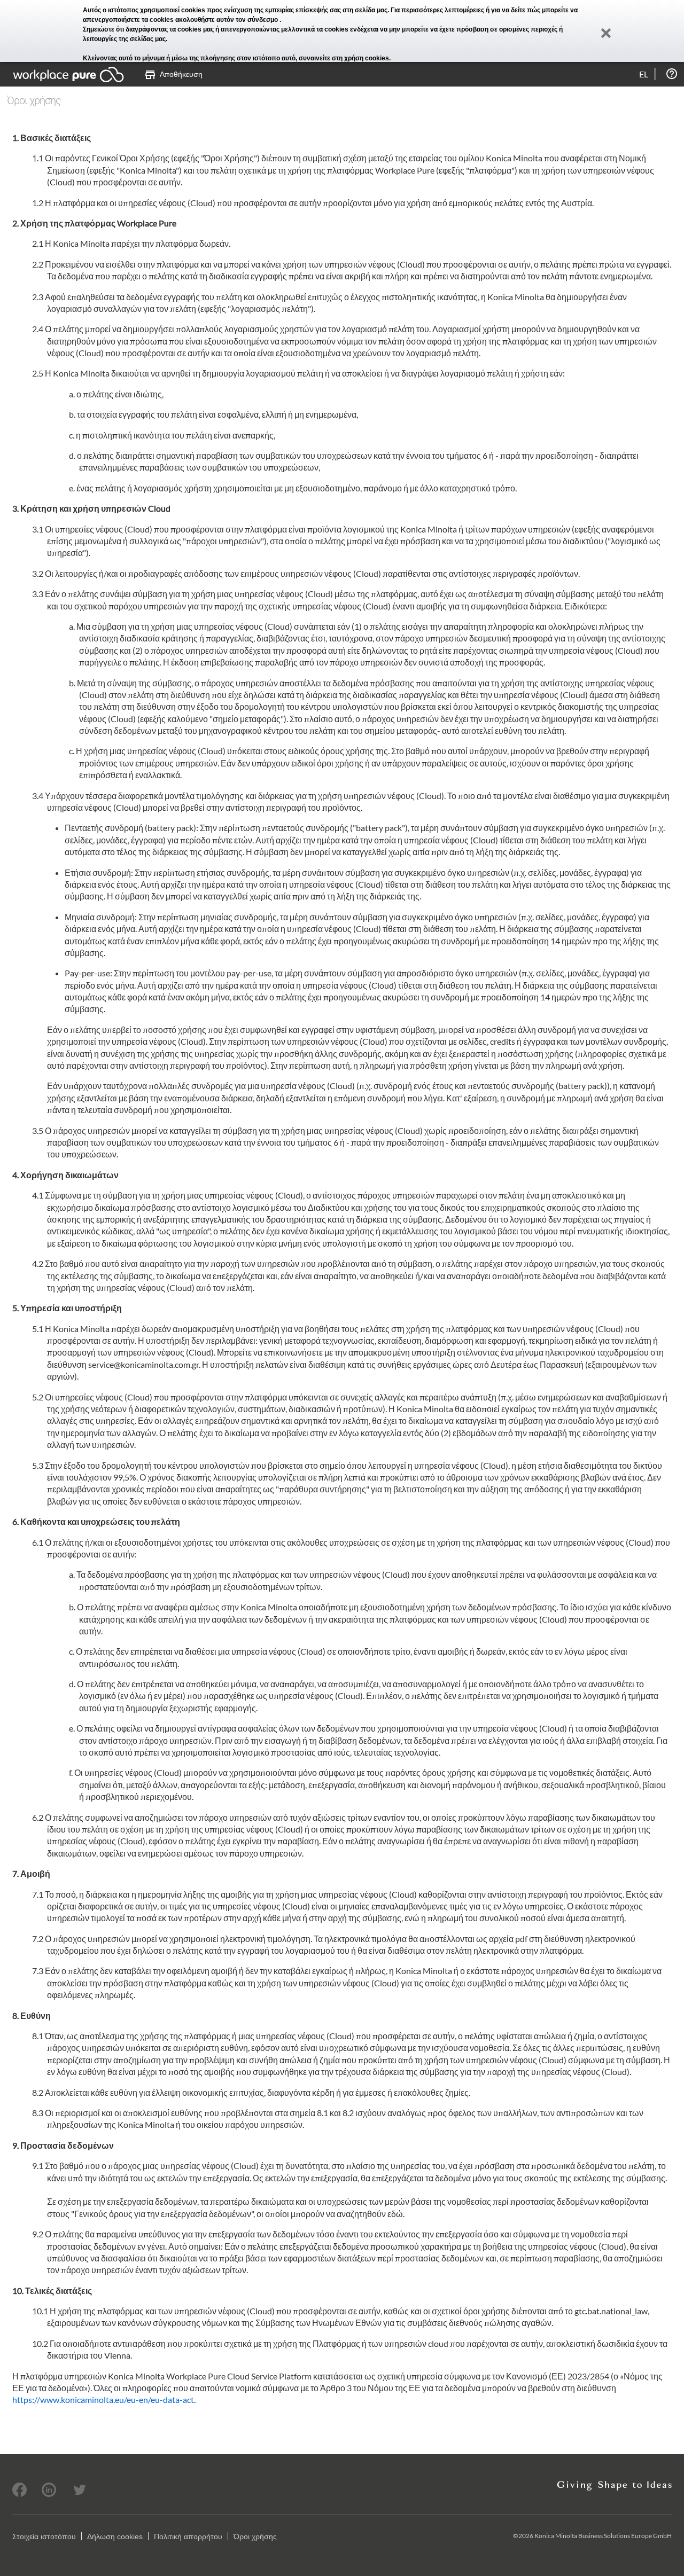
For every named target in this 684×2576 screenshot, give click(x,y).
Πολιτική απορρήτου (188, 2536)
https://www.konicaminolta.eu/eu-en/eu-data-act (103, 2399)
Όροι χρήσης (255, 2536)
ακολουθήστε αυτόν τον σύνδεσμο (227, 20)
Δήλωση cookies (115, 2536)
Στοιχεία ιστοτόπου (44, 2536)
